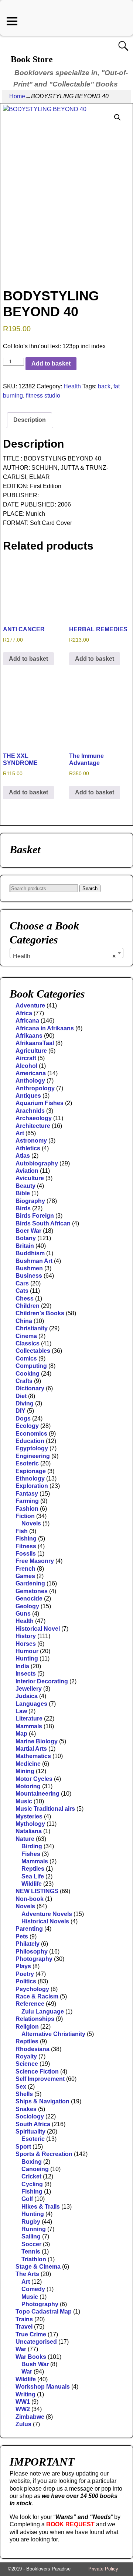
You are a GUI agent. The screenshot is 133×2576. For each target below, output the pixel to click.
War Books (31, 2357)
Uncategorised (36, 2342)
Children (28, 1306)
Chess (25, 1298)
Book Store (32, 59)
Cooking (28, 1374)
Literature (29, 1718)
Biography (30, 1201)
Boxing (32, 2162)
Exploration (32, 1486)
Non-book (30, 1899)
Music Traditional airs (45, 1809)
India (22, 1666)
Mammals (29, 1726)
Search (90, 888)
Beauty (25, 1186)
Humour (27, 1651)
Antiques (28, 1096)
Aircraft (26, 1058)
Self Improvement (40, 2079)
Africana (27, 1021)
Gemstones (32, 1591)
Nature (25, 1839)
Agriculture (31, 1051)
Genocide (29, 1598)
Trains (24, 2319)
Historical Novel (38, 1629)
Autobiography (37, 1163)
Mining (25, 1771)
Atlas (23, 1156)
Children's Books (40, 1313)
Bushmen (29, 1268)
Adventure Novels (47, 1914)
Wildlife (32, 1884)
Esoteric (27, 1463)
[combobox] (66, 953)
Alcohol (26, 1066)
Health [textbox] (64, 956)
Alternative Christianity (53, 2034)
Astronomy (31, 1141)
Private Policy (103, 2569)
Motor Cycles (34, 1779)
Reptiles (33, 1869)
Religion (27, 2027)
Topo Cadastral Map (44, 2312)
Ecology (27, 1426)
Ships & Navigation (42, 2101)
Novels (31, 1523)
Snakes (26, 2109)
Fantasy (27, 1494)
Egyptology (32, 1448)
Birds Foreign (35, 1216)
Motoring (28, 1786)
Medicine (28, 1764)
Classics (28, 1343)
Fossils (26, 1554)
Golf (27, 2199)
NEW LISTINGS (37, 1891)
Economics (31, 1434)
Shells (24, 2094)
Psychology (32, 1989)
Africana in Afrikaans (45, 1028)
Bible (23, 1193)
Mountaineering (37, 1794)
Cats (22, 1291)
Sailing (31, 2236)
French (25, 1569)
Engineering (33, 1456)
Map (21, 1734)
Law (21, 1711)
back (104, 386)
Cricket (31, 2176)
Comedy (33, 2289)
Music (24, 1801)
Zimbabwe (30, 2417)
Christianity (32, 1328)
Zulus (23, 2424)
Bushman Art (34, 1261)
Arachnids (30, 1111)
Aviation (27, 1171)
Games (25, 1576)
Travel (24, 2327)
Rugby (31, 2222)
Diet (21, 1396)
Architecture (33, 1126)
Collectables (33, 1351)
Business (29, 1276)
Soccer (31, 2244)
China (24, 1321)
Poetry (25, 1974)
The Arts (27, 2274)
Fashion (27, 1509)
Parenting (29, 1929)
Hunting (27, 1658)
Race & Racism (37, 1996)
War (21, 2349)
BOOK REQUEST (70, 2524)
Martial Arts (31, 1749)
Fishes (31, 1854)
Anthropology (35, 1088)
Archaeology (34, 1118)
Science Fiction (37, 2072)
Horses (26, 1644)
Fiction (25, 1516)
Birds (23, 1208)
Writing (25, 2394)
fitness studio (43, 396)
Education (30, 1441)
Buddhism (30, 1253)
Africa (24, 1013)
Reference (30, 2004)
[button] (117, 117)
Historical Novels (45, 1921)
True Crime (31, 2334)
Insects (26, 1674)
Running (34, 2229)
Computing (31, 1366)
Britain (25, 1246)
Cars (22, 1283)
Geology (27, 1606)
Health (72, 386)
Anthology (30, 1081)
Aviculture (30, 1178)
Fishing (26, 1538)
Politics (26, 1981)
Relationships (35, 2019)
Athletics (28, 1148)
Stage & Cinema (38, 2267)
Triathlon (34, 2259)
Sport (23, 2147)
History (26, 1636)
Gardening (30, 1583)
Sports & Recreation (44, 2154)
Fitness (26, 1546)
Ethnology (30, 1478)
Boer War (28, 1231)
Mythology (30, 1824)
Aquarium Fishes (40, 1103)
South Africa (33, 2124)
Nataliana (29, 1831)
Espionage (31, 1471)
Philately (28, 1944)
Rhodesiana (33, 2049)
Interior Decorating (42, 1681)
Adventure (30, 1005)
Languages (31, 1704)
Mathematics (33, 1756)
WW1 (23, 2402)
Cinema (26, 1336)
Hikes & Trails (41, 2207)
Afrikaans (29, 1036)
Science (27, 2064)
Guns (23, 1614)
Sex (21, 2087)
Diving (25, 1403)
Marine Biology (37, 1741)
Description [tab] (30, 420)
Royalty (26, 2056)
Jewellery (29, 1689)
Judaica (27, 1696)
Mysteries (29, 1816)
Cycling (32, 2184)
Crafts (24, 1381)
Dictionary (30, 1388)
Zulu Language (43, 2012)
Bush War (35, 2364)
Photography (34, 1959)
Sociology (30, 2116)
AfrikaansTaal (35, 1043)
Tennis (31, 2252)
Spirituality (30, 2132)
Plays (23, 1966)
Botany (26, 1238)
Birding (32, 1846)
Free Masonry (35, 1561)
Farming (27, 1501)
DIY (21, 1411)
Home (17, 96)
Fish (22, 1531)
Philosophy (32, 1952)
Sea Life (33, 1876)
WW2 (23, 2409)
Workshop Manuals (43, 2387)
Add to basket (51, 364)
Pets (22, 1936)
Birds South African (43, 1223)
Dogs (23, 1418)
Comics (26, 1358)
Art (20, 1133)
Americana (31, 1073)
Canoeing (35, 2169)
